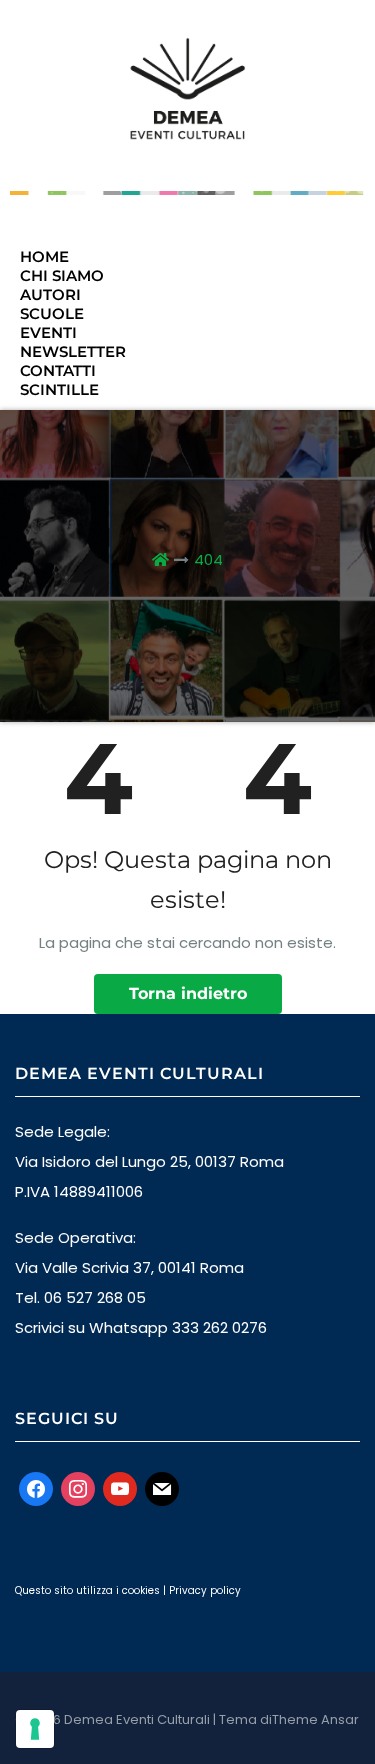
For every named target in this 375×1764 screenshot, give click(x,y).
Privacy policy (205, 1590)
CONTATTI (58, 370)
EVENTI (48, 332)
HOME (44, 256)
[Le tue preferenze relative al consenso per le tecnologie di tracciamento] (35, 1729)
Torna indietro (188, 993)
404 (208, 559)
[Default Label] (120, 1487)
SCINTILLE (59, 389)
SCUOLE (52, 313)
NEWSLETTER (73, 351)
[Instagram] (78, 1487)
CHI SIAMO (62, 275)
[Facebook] (36, 1487)
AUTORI (50, 294)
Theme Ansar (315, 1719)
